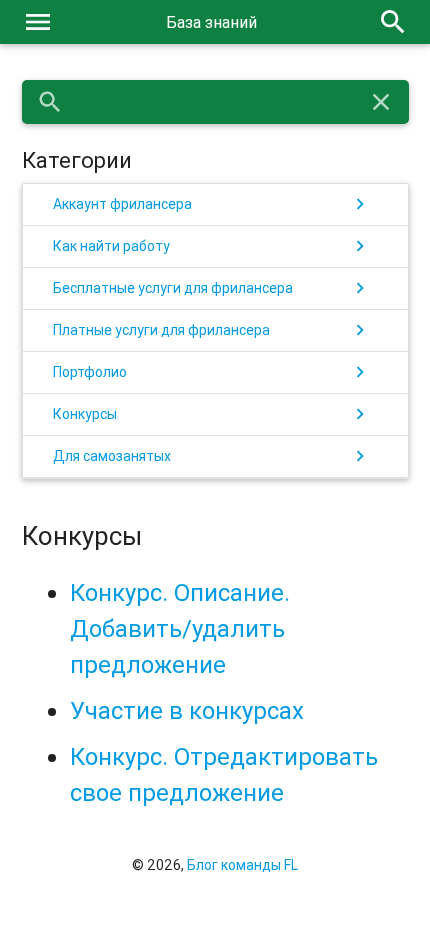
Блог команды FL (242, 865)
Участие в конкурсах (187, 710)
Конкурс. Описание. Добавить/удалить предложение (180, 628)
